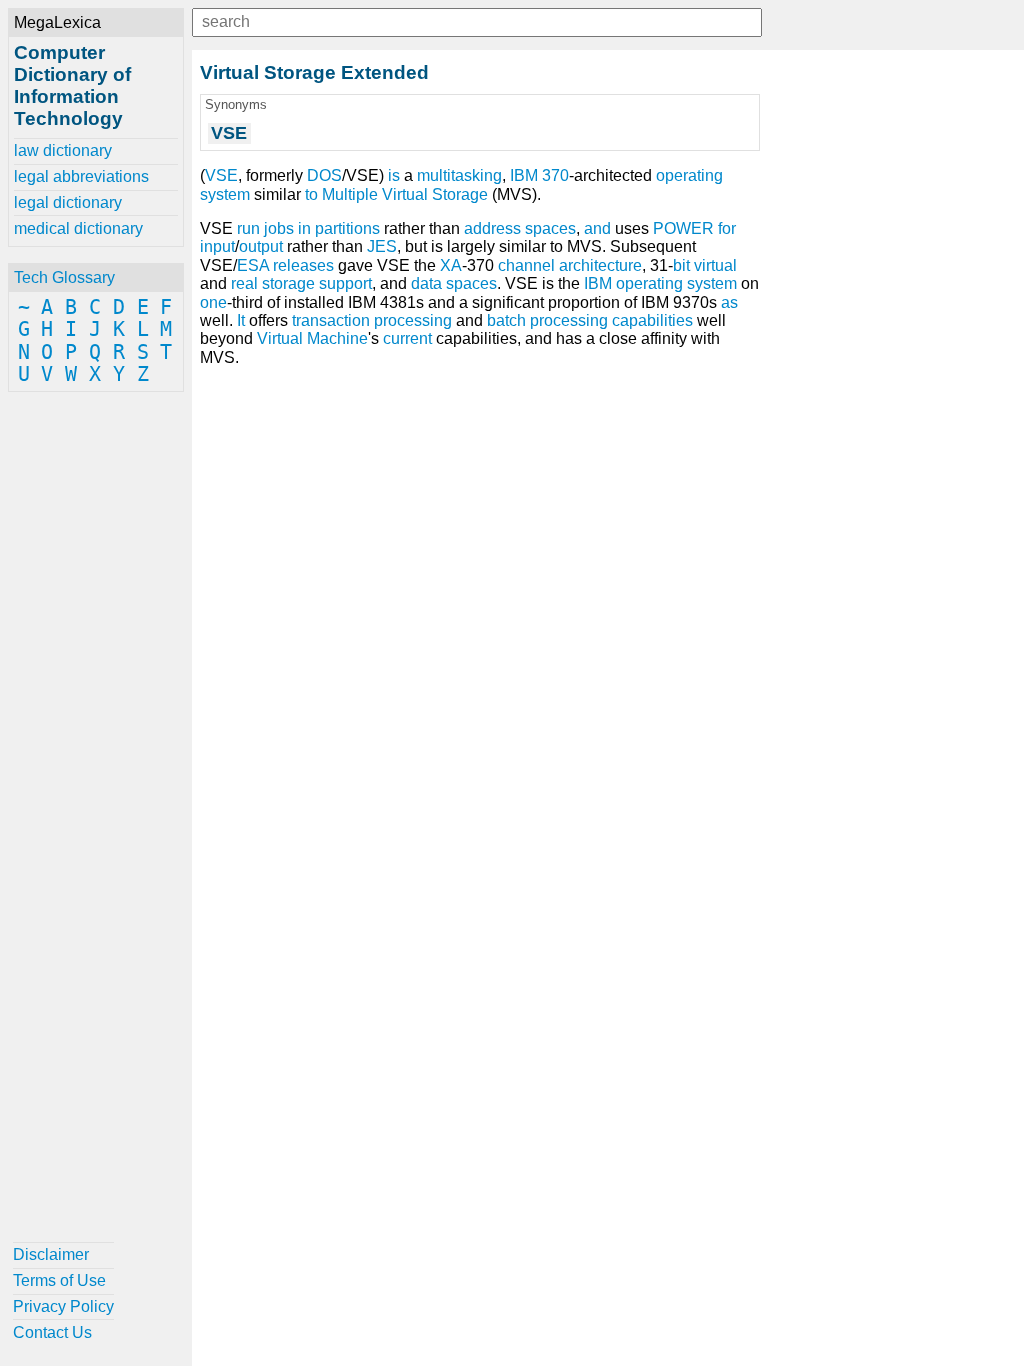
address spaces (520, 228)
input (217, 246)
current (407, 338)
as (729, 302)
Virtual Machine (312, 338)
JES (382, 246)
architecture (600, 265)
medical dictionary (78, 228)
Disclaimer (51, 1254)
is (394, 175)
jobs (279, 228)
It (241, 320)
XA (451, 265)
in (304, 228)
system (712, 283)
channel (526, 265)
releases (303, 265)
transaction (331, 320)
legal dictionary (68, 202)
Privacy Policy (63, 1306)
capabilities (652, 320)
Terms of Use (59, 1280)
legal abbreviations (81, 176)
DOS (324, 175)
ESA (253, 265)
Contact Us (52, 1332)
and (597, 228)
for (727, 228)
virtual (715, 265)
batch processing (547, 320)
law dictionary (63, 150)
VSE (221, 175)
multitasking (459, 175)
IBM (598, 283)
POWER (683, 228)
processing (413, 320)
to (311, 194)
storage (288, 283)
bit (681, 265)
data (426, 283)
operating (649, 283)
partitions (347, 228)
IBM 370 (539, 175)
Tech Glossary (64, 277)
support (345, 283)
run (248, 228)
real (244, 283)
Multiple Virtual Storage (405, 194)
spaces (471, 283)
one (213, 302)
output (261, 246)
